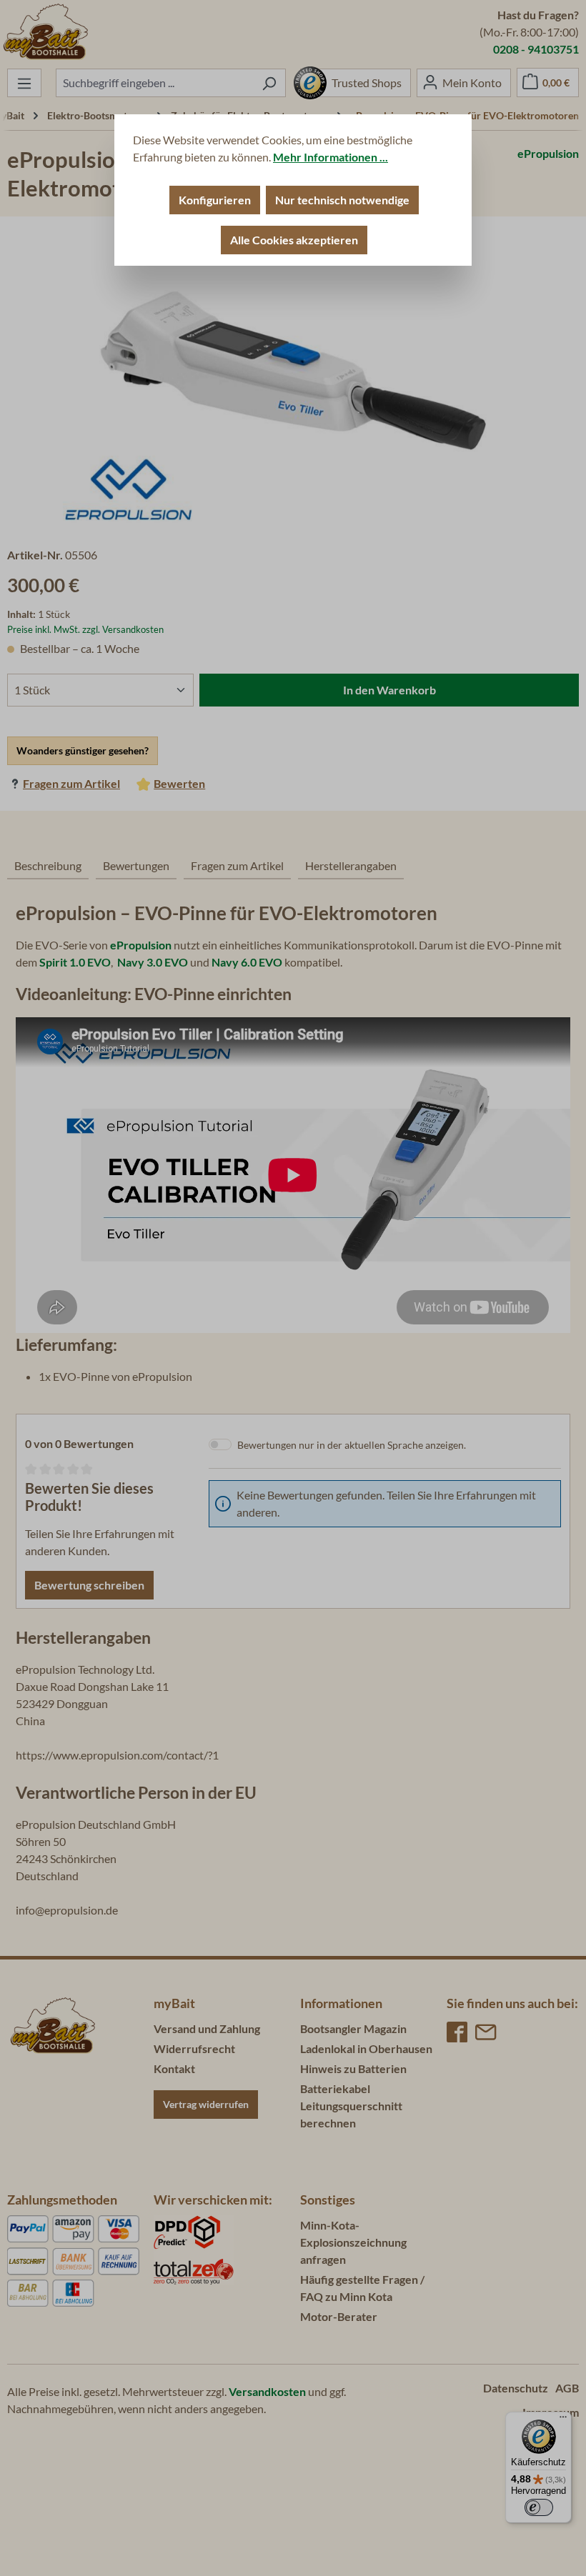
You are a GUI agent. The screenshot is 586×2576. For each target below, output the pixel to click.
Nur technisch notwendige (342, 200)
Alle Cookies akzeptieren (294, 240)
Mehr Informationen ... (331, 157)
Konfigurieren (215, 200)
